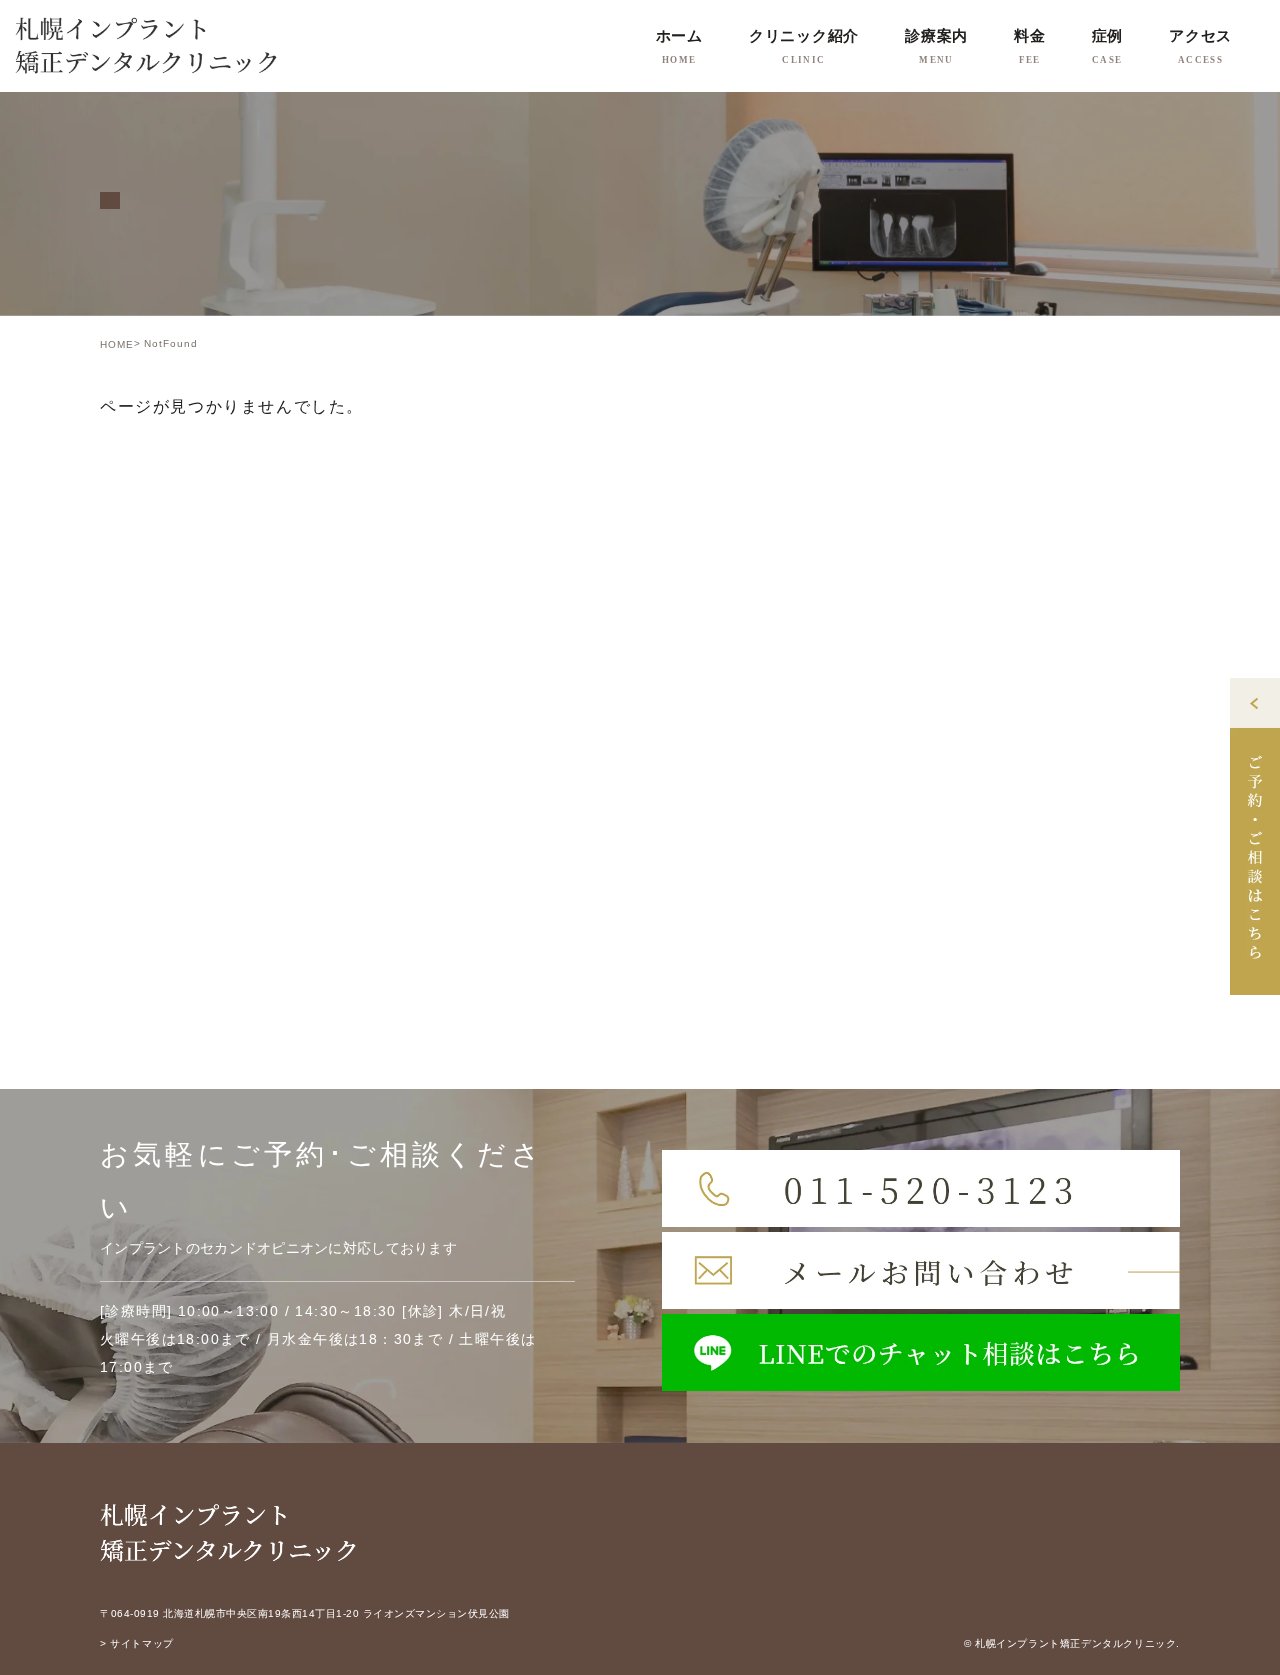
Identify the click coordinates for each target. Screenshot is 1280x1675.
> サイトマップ (137, 1643)
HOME (117, 344)
